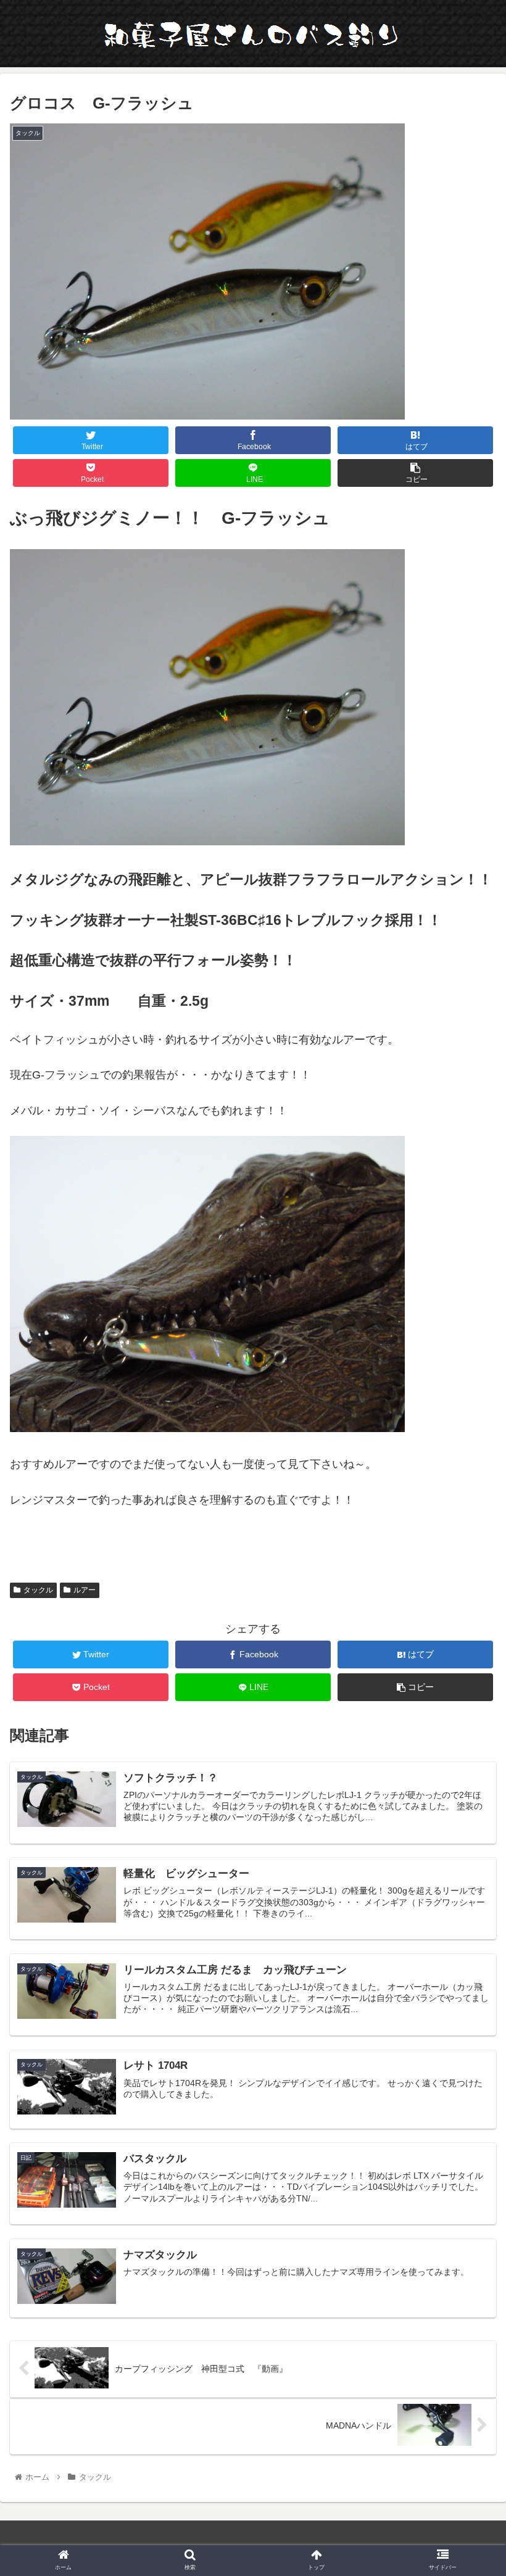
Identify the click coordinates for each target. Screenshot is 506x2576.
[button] (468, 1605)
